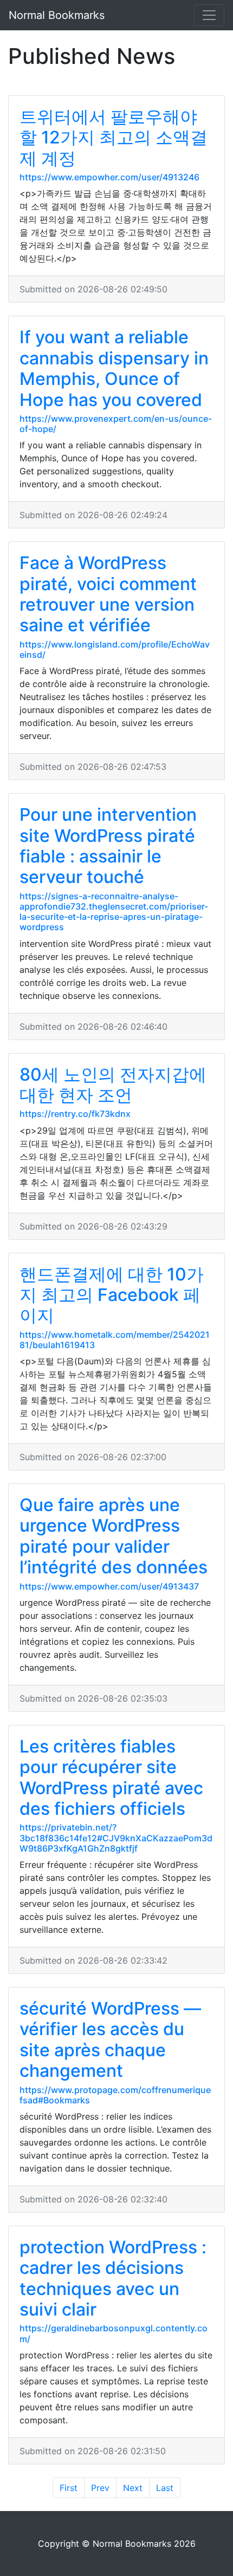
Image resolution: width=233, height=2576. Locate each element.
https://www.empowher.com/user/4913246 (109, 177)
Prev (100, 2488)
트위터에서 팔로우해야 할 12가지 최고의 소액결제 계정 (114, 138)
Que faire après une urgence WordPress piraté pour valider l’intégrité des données (114, 1536)
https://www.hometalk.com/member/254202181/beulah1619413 (115, 1340)
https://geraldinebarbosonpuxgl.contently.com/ (114, 2333)
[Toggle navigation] (209, 15)
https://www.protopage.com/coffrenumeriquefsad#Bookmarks (115, 2095)
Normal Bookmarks (57, 15)
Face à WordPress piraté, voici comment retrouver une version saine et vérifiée (108, 594)
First (69, 2488)
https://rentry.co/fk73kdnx (75, 1114)
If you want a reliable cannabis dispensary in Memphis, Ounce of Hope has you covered (114, 368)
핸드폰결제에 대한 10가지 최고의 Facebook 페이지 (112, 1295)
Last (165, 2488)
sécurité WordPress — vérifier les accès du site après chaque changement (110, 2039)
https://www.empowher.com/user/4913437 (109, 1586)
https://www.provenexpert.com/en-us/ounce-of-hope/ (116, 424)
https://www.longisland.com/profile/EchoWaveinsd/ (115, 649)
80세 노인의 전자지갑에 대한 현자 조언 (113, 1085)
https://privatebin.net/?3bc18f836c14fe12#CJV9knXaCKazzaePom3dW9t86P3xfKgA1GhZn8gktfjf (116, 1838)
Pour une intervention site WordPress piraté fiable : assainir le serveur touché (108, 846)
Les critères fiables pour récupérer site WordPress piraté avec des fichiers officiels (111, 1777)
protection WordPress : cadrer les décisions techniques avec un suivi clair (113, 2278)
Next (133, 2488)
